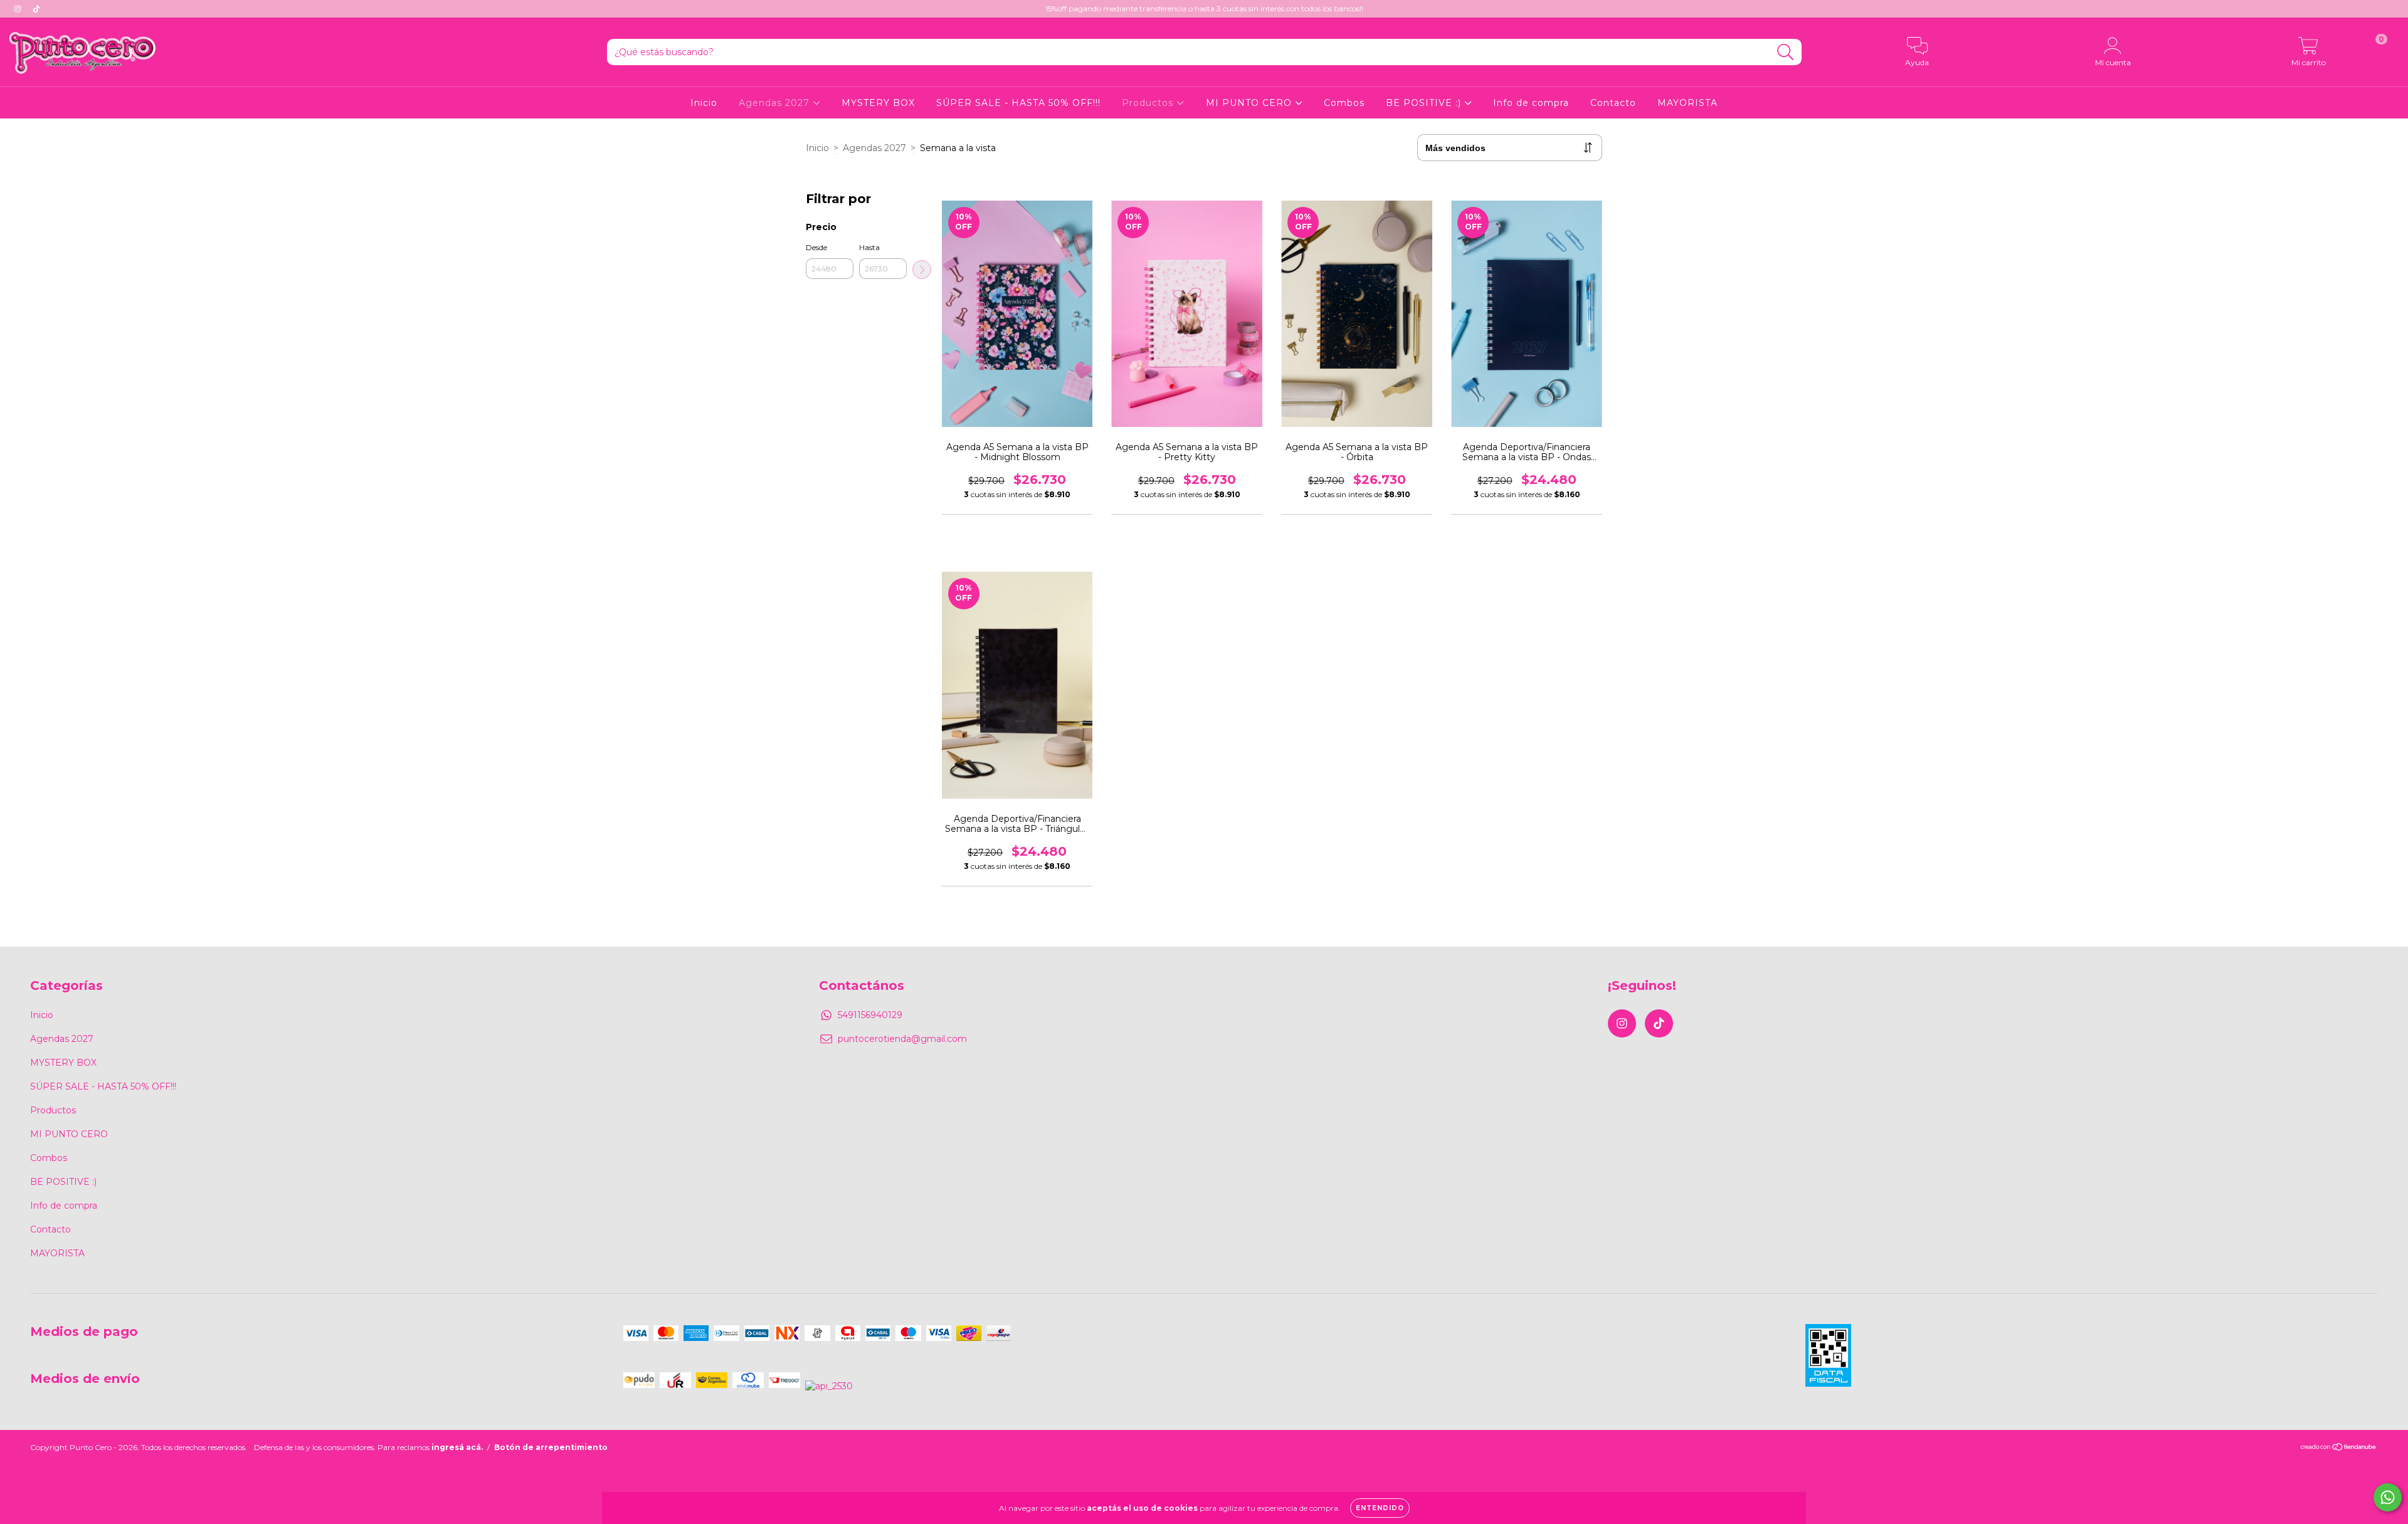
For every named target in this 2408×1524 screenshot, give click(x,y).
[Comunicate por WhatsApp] (2388, 1497)
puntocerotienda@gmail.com (902, 1039)
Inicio (704, 103)
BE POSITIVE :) (1425, 103)
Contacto (1613, 103)
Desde (816, 247)
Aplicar (922, 270)
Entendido (1380, 1508)
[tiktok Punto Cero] (36, 9)
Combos (1344, 103)
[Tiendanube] (2339, 1448)
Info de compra (1531, 103)
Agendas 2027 (776, 103)
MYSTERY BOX (878, 103)
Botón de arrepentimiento (551, 1447)
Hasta (869, 247)
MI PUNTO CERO (1250, 103)
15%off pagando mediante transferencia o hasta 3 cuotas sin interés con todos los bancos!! (1204, 8)
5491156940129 (870, 1015)
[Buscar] (1786, 52)
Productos (1149, 103)
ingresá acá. (457, 1447)
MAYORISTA (1687, 103)
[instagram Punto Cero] (19, 9)
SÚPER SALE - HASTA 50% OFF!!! (1018, 103)
